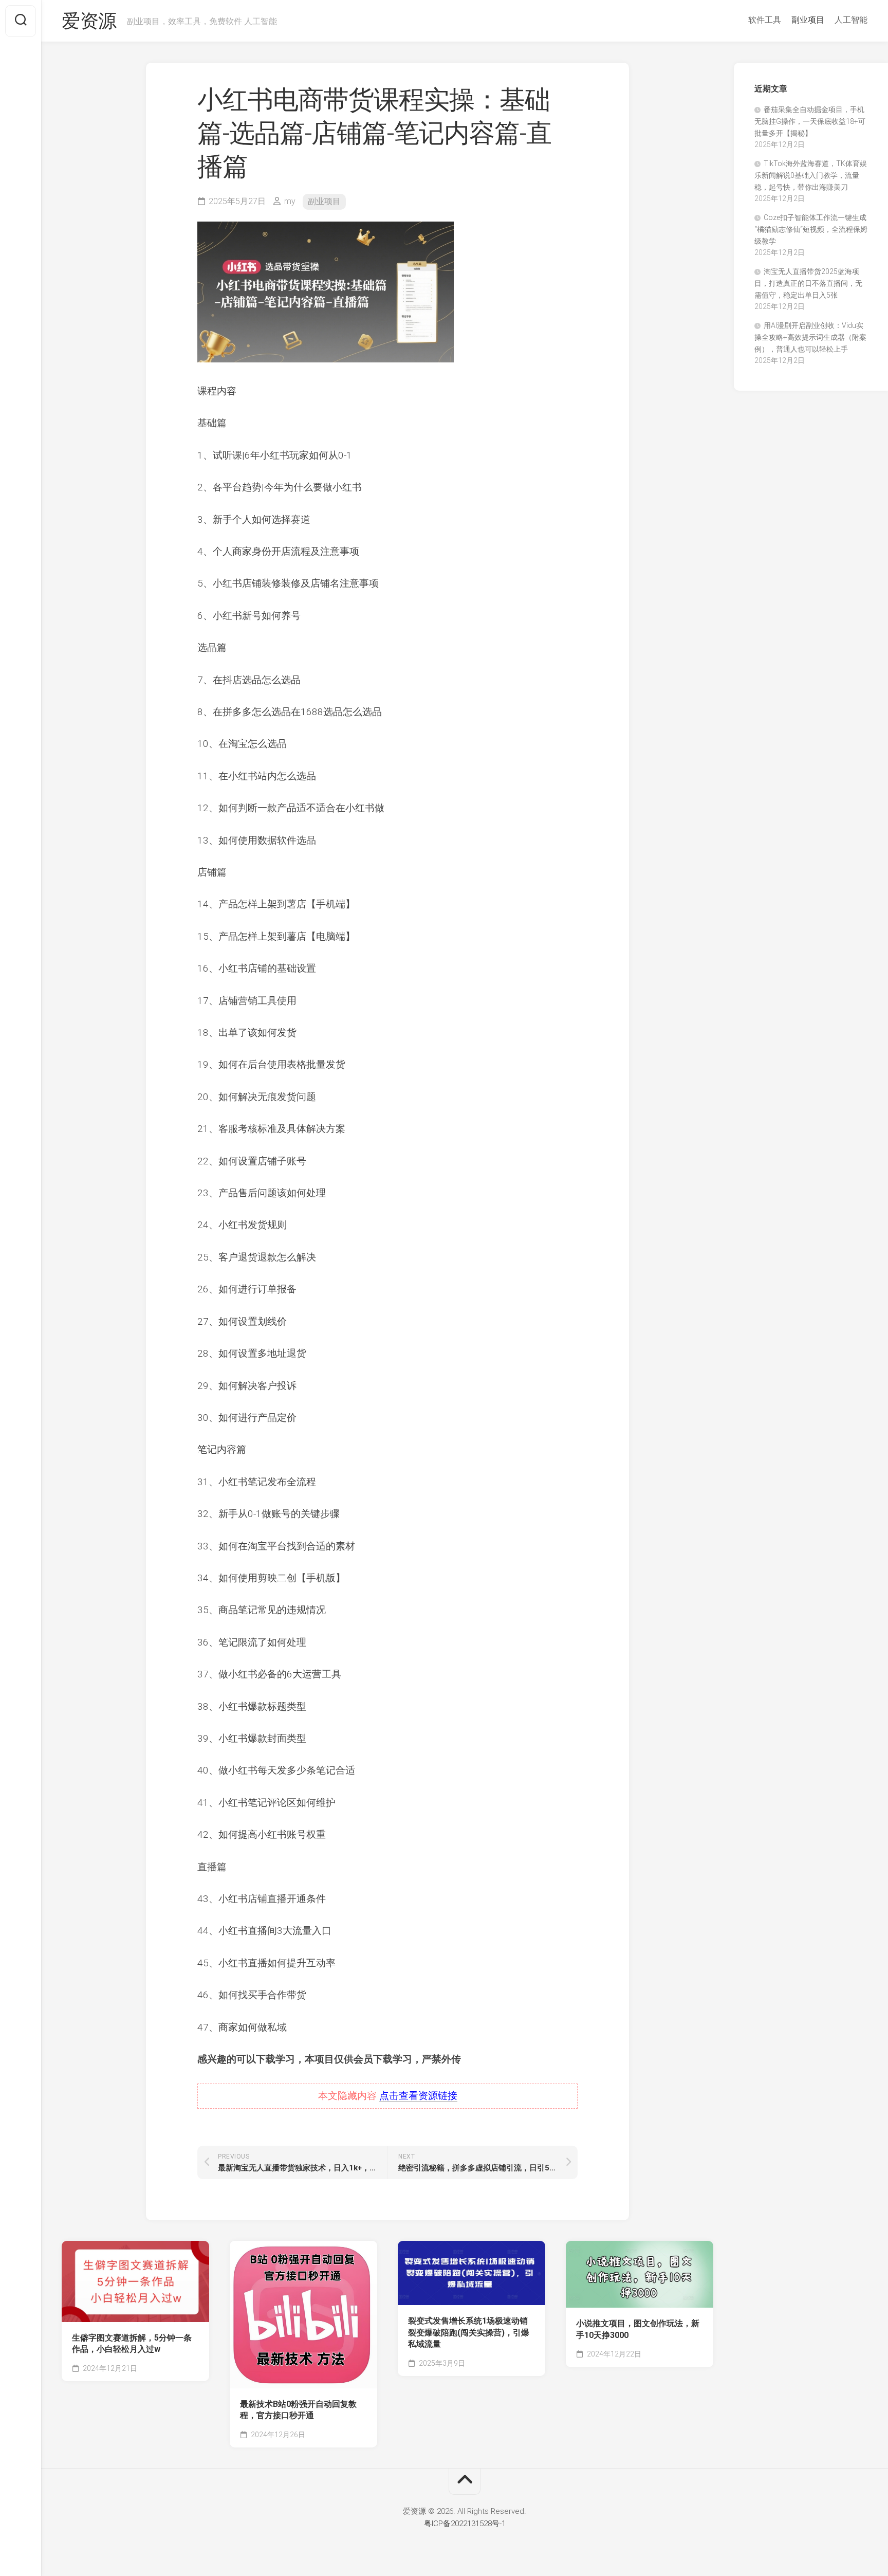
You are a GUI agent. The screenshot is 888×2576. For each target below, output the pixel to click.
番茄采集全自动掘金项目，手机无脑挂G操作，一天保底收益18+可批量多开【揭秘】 (810, 121)
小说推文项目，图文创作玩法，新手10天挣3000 (638, 2329)
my (290, 201)
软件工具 (765, 20)
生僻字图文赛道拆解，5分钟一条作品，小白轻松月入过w (132, 2344)
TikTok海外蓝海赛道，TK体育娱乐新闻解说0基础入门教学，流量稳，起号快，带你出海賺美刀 (811, 175)
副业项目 (808, 20)
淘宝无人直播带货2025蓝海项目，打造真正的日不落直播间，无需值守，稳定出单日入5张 (808, 283)
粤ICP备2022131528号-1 (465, 2524)
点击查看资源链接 (418, 2096)
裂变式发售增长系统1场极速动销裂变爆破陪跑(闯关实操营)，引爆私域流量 (469, 2332)
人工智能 (851, 20)
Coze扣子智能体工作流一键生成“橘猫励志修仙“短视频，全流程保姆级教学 (811, 229)
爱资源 (89, 21)
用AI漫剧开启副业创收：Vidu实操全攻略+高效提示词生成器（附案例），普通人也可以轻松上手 (810, 337)
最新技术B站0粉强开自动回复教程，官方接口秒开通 (298, 2410)
